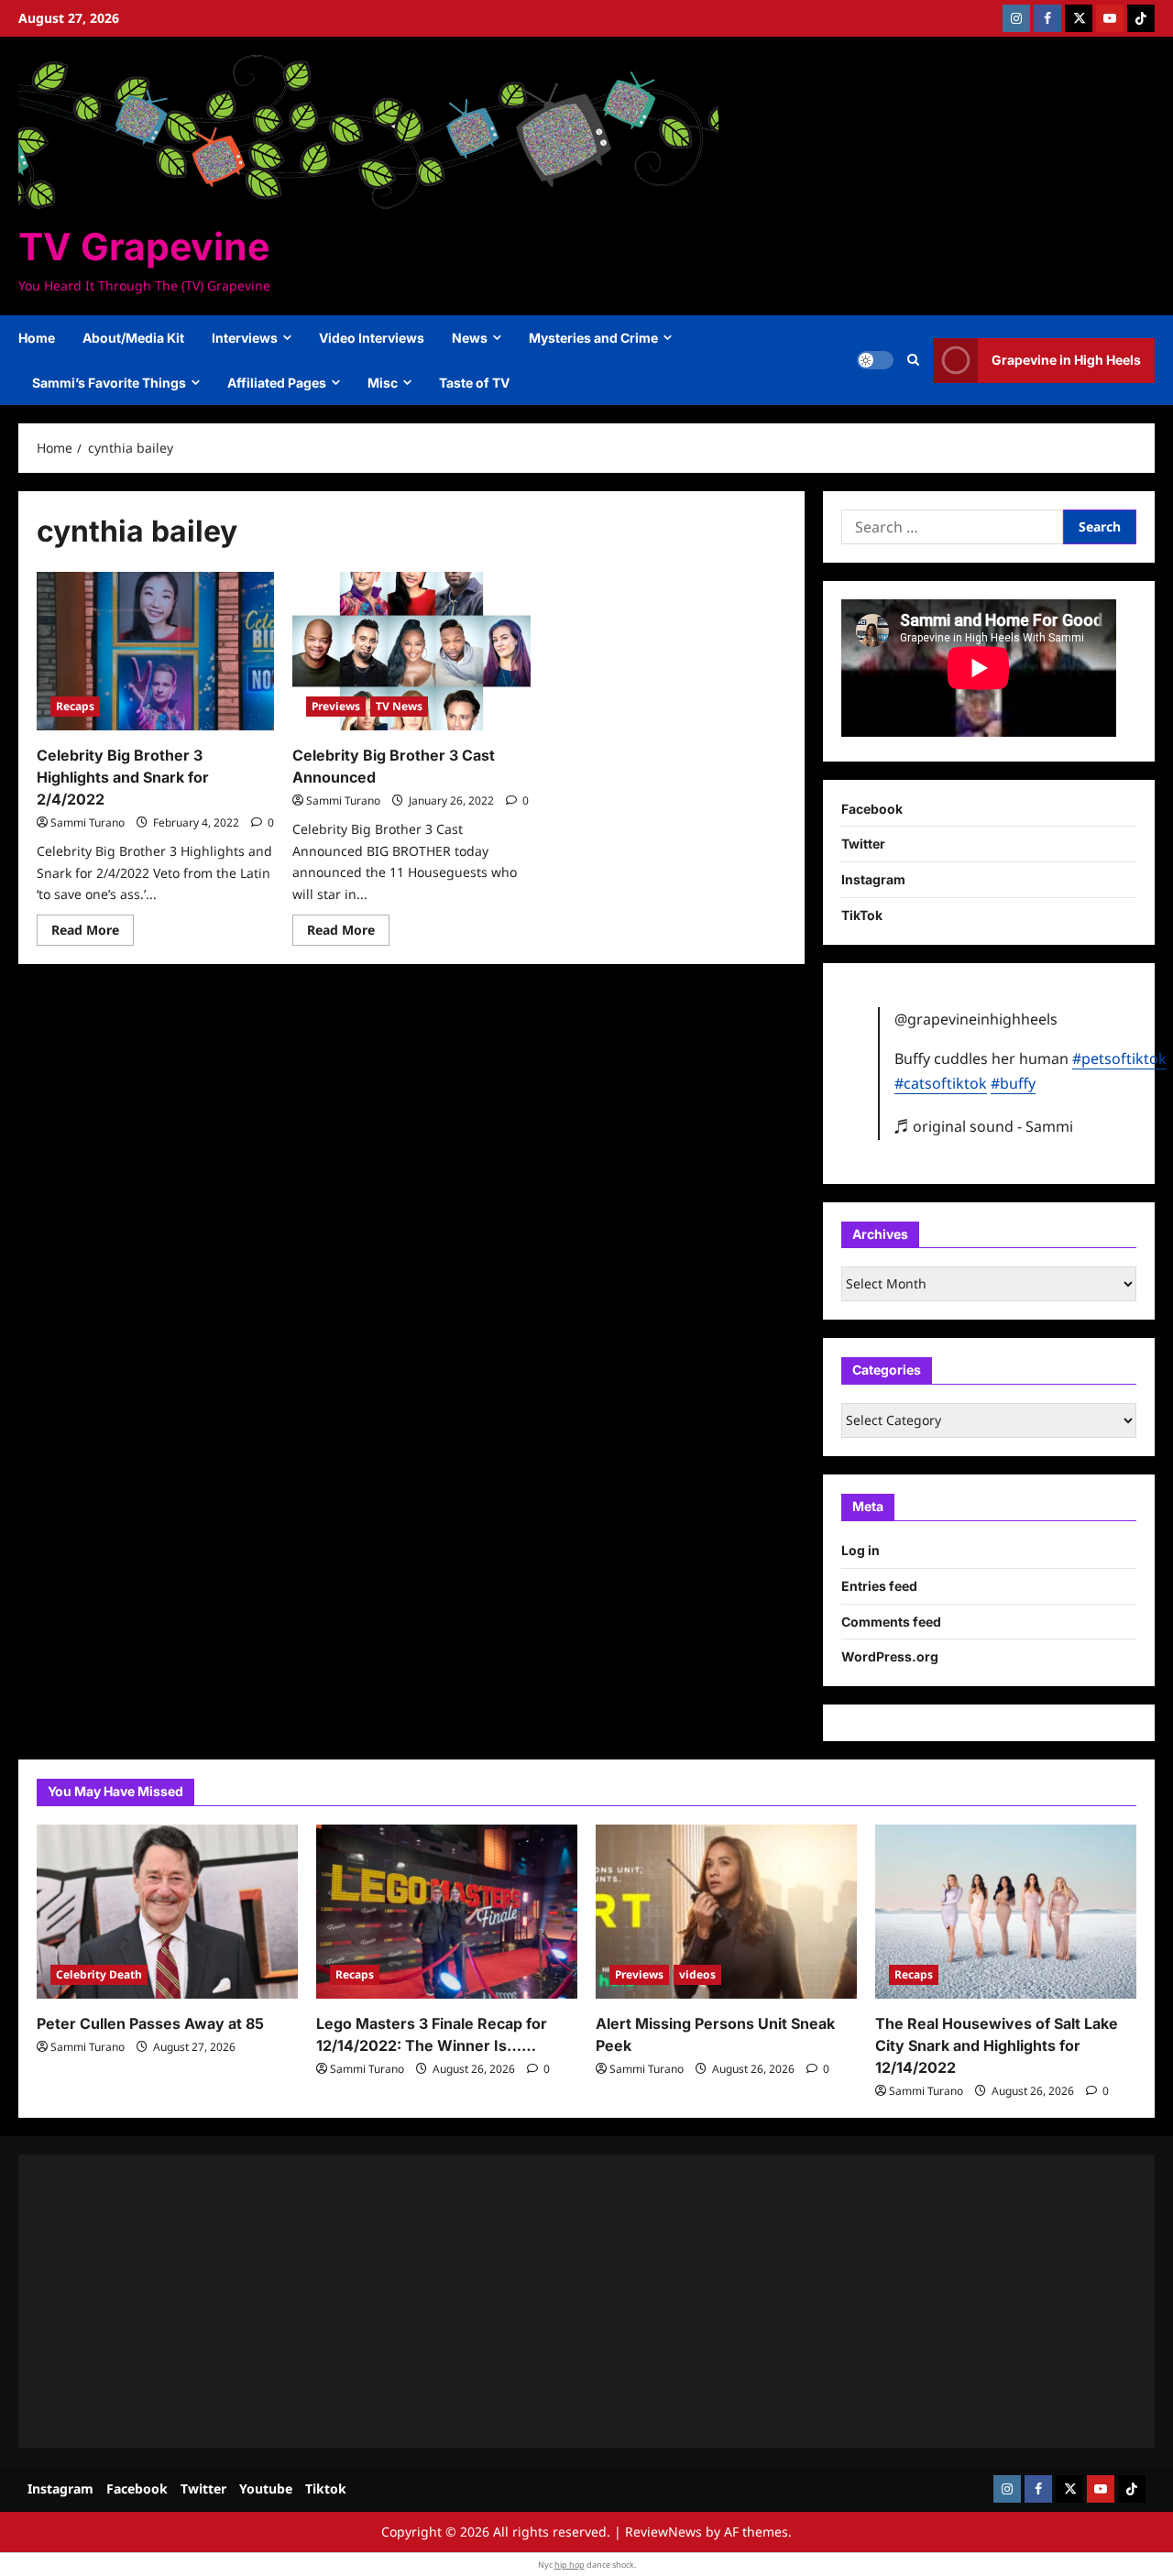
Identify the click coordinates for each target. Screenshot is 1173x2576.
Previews (336, 706)
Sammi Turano (88, 822)
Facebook (872, 809)
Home (37, 338)
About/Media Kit (133, 338)
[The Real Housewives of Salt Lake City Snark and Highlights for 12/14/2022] (1006, 1912)
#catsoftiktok (941, 1083)
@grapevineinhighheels (976, 1019)
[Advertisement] (586, 2301)
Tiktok (326, 2488)
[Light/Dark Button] (875, 360)
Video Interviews (372, 338)
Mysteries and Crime (593, 338)
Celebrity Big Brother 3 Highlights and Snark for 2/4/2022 (123, 777)
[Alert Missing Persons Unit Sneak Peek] (726, 1912)
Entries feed (879, 1586)
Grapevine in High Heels (1066, 360)
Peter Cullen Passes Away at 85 (150, 2023)
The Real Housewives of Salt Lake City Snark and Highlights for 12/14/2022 (997, 2045)
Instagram (873, 879)
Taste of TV (474, 383)
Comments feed (891, 1622)
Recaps (75, 706)
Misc (383, 383)
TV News (399, 706)
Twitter (863, 844)
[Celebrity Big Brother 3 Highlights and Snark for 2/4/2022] (155, 651)
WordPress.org (890, 1656)
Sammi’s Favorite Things (109, 383)
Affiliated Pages (277, 383)
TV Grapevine (144, 247)
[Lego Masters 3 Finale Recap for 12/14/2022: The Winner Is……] (447, 1912)
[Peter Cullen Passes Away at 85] (167, 1912)
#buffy (1013, 1083)
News (470, 338)
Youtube (266, 2488)
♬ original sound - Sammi (984, 1126)
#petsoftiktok (1119, 1058)
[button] (913, 360)
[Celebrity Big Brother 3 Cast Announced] (411, 651)
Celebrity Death (99, 1974)
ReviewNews (663, 2532)
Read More (93, 933)
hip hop (570, 2565)
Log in (861, 1550)
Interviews (245, 338)
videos (697, 1974)
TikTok (862, 915)
